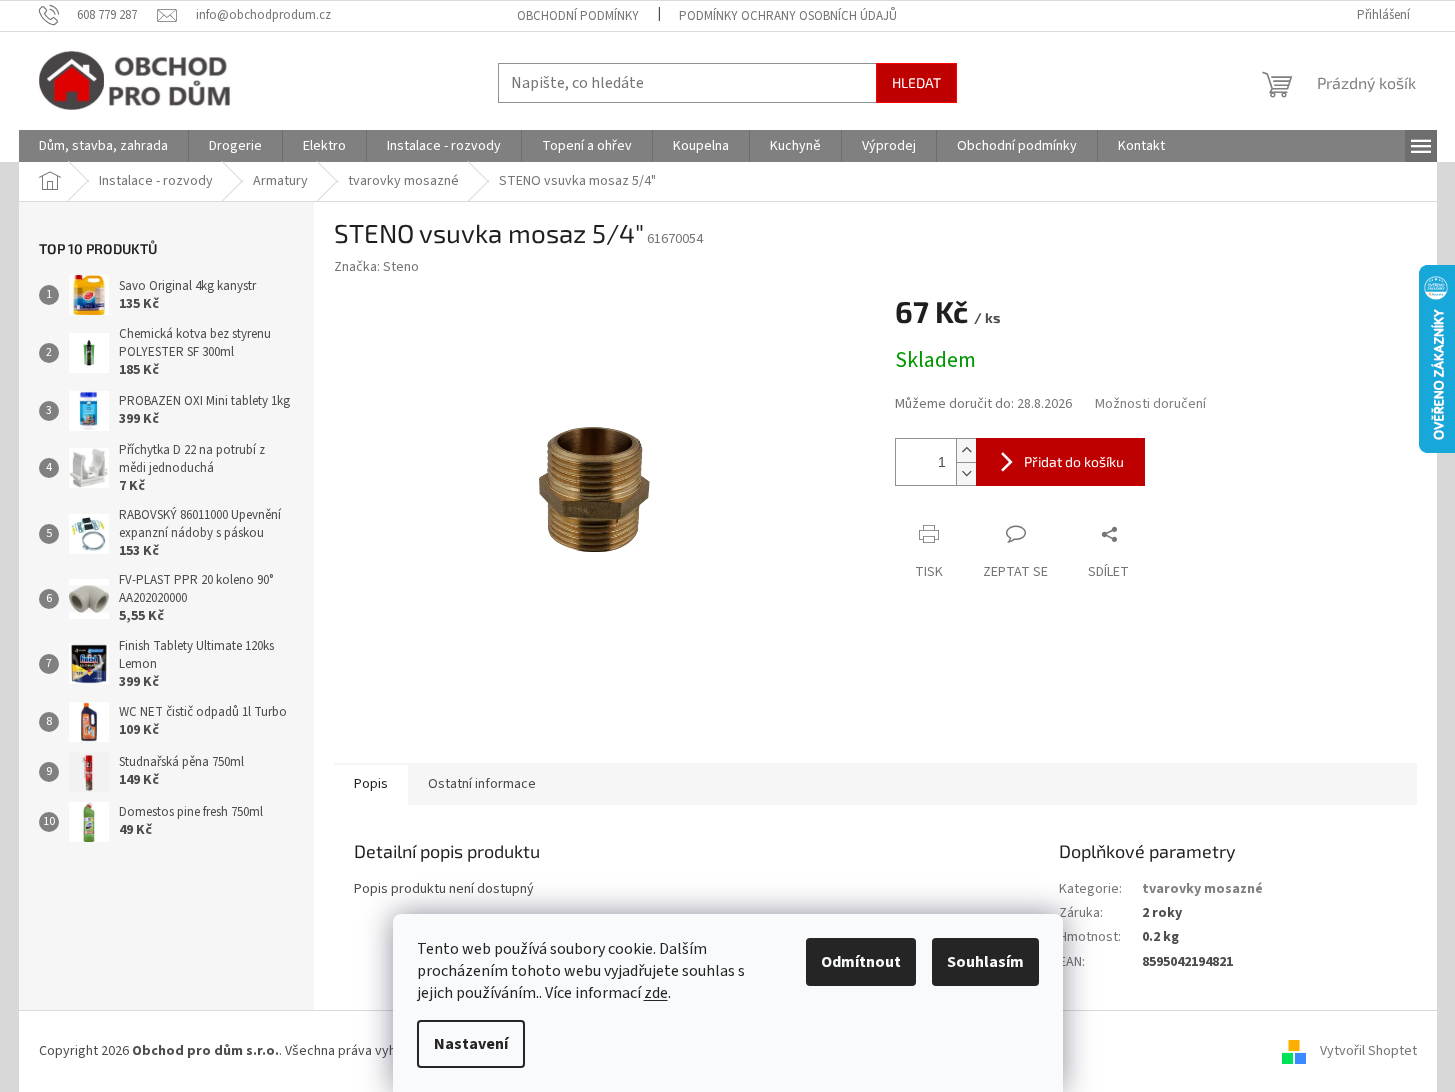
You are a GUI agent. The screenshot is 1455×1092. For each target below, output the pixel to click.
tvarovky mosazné (1202, 889)
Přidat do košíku (1074, 461)
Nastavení (471, 1044)
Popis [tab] (371, 784)
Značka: (376, 267)
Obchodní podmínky (578, 16)
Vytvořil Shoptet (1368, 1051)
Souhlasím (985, 962)
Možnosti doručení (1150, 404)
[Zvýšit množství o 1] (966, 450)
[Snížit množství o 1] (966, 473)
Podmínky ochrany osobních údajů (788, 16)
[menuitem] (103, 146)
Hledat (916, 82)
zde (656, 993)
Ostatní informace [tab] (482, 784)
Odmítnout (861, 962)
